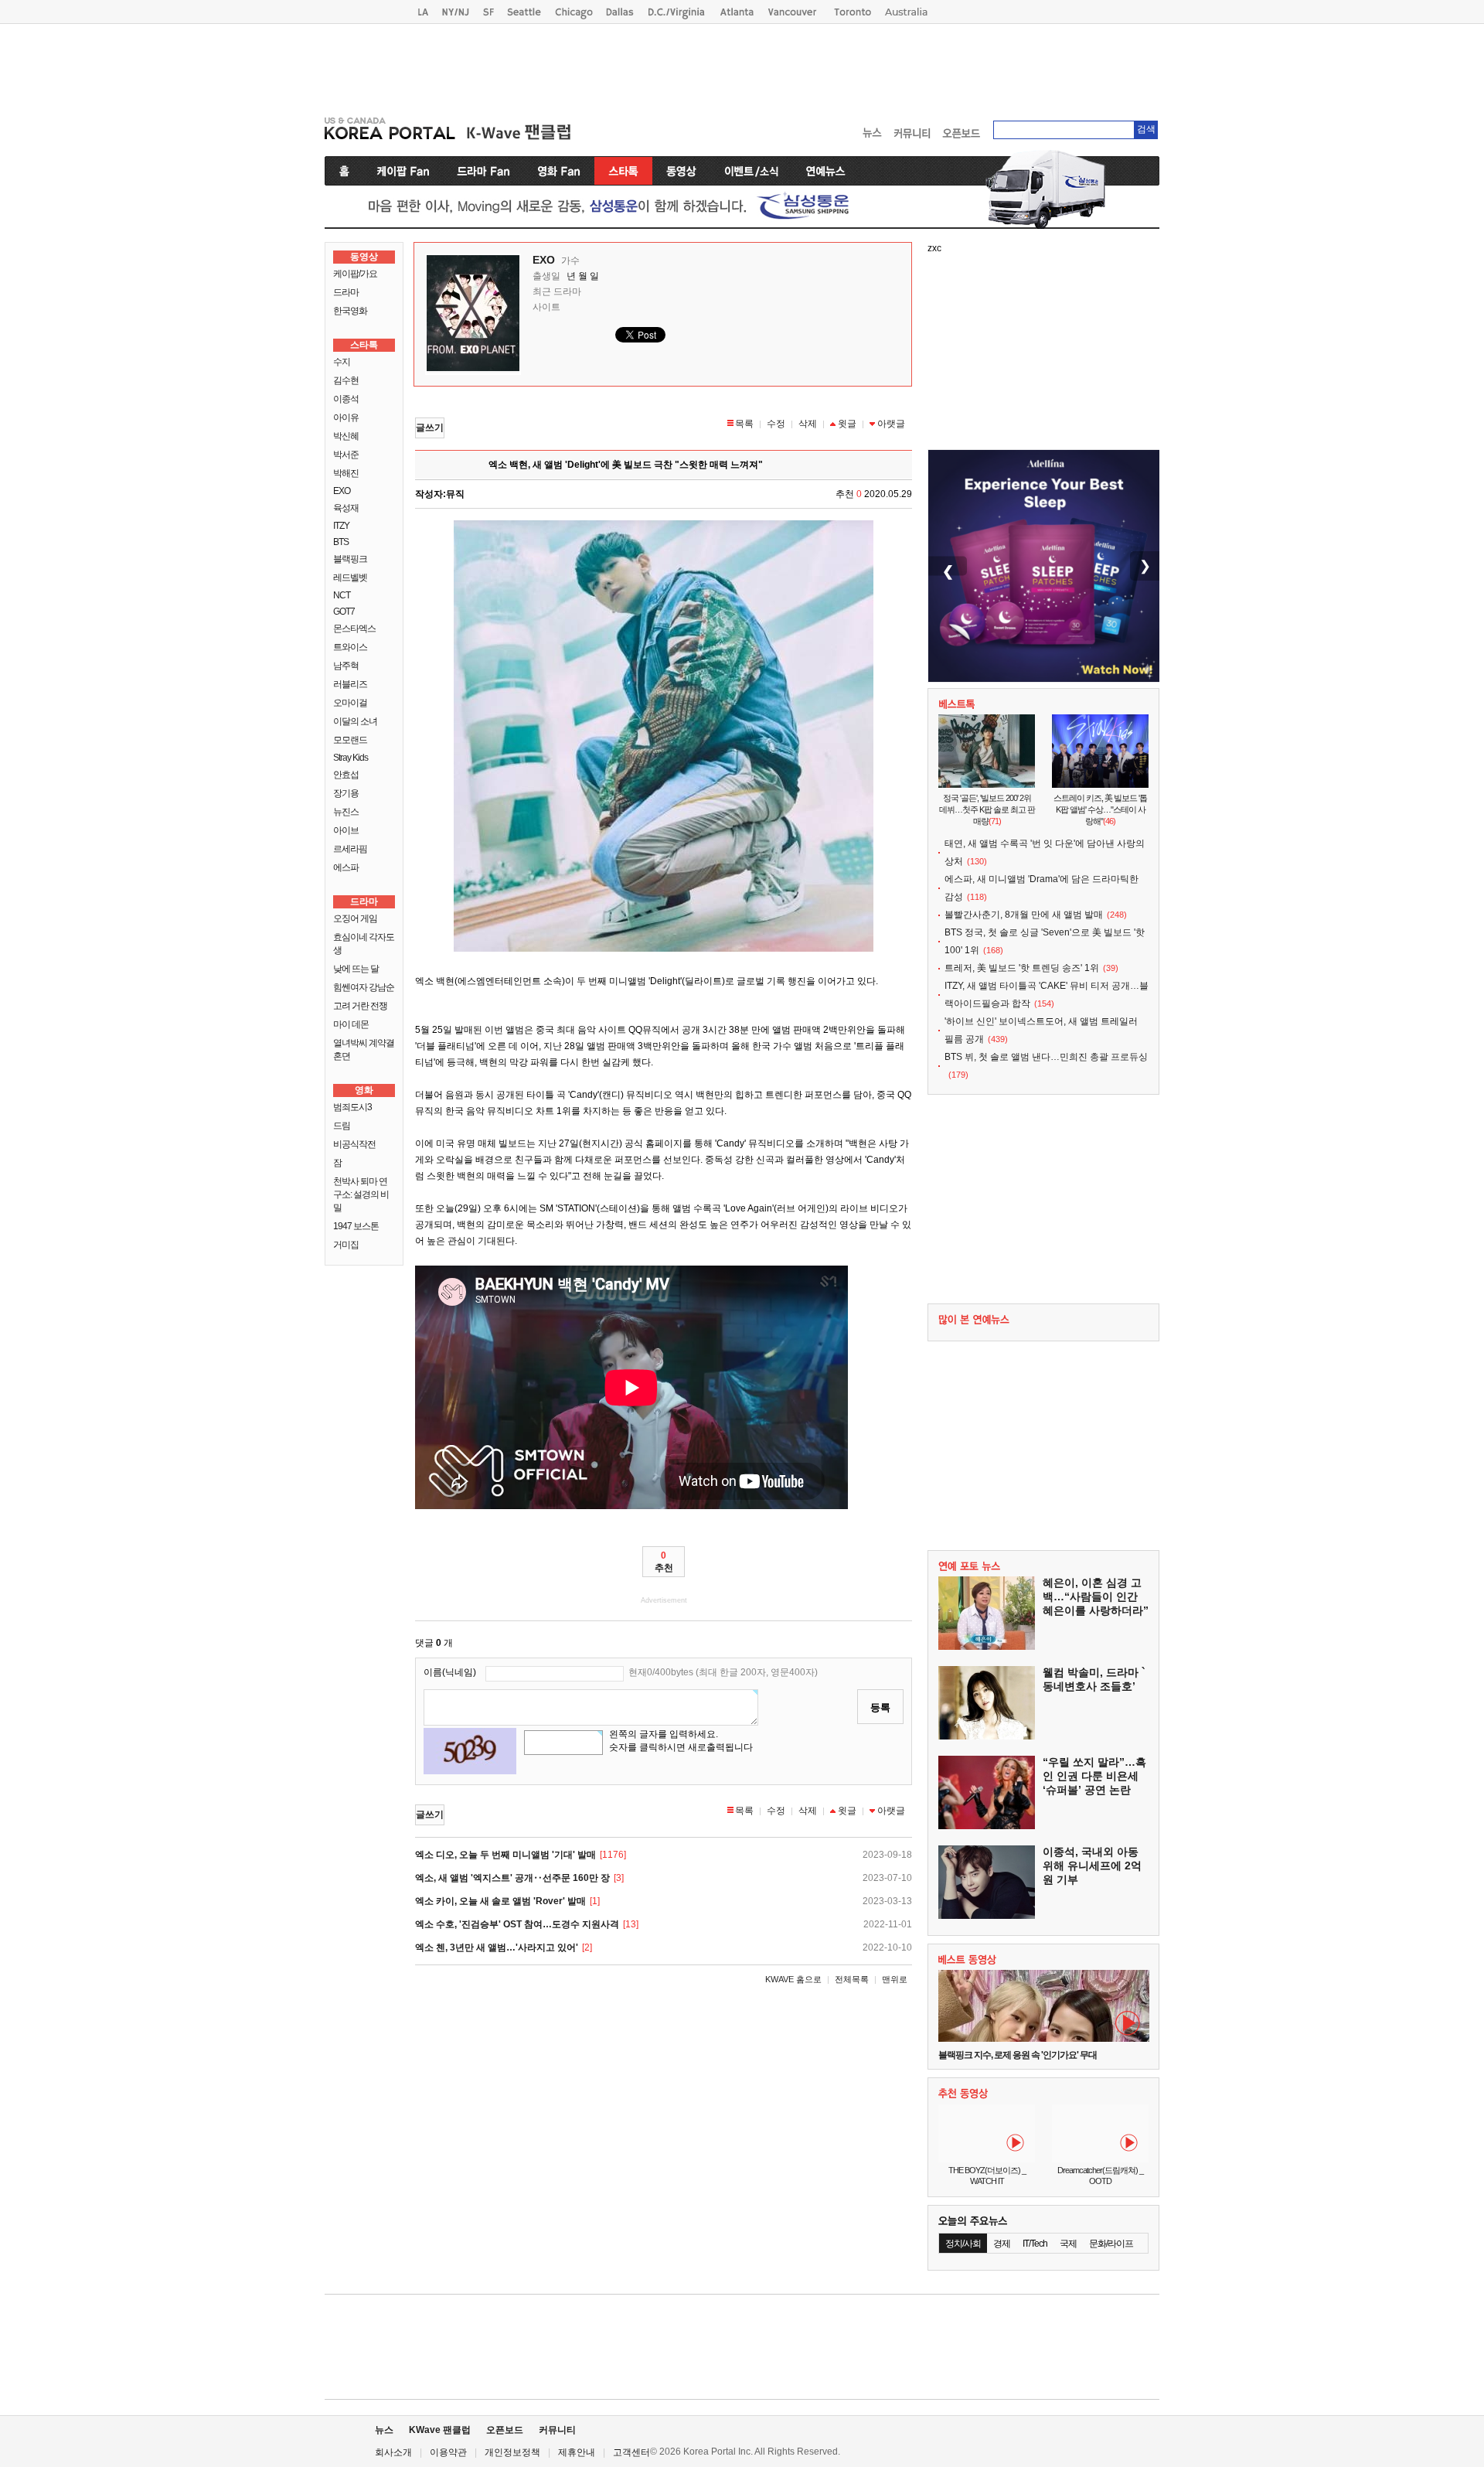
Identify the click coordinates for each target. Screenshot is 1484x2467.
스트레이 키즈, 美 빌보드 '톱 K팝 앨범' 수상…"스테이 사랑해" (1100, 809)
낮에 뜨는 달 (356, 969)
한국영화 (350, 311)
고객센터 (631, 2452)
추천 (664, 1562)
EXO (342, 491)
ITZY (341, 526)
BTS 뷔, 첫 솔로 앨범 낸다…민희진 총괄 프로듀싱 (1046, 1057)
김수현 (346, 380)
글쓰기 (430, 428)
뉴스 (384, 2430)
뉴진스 (346, 812)
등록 (880, 1707)
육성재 (346, 508)
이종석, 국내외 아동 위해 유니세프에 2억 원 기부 (1092, 1866)
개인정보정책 (512, 2452)
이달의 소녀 (355, 721)
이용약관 (448, 2452)
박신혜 (346, 436)
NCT (342, 595)
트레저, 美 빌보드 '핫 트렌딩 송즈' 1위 (1022, 968)
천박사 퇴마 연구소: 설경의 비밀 (361, 1194)
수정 (776, 424)
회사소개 (393, 2452)
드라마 (346, 292)
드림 (342, 1126)
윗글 (847, 424)
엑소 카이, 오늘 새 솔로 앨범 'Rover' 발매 (500, 1901)
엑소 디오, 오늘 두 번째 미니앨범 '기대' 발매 (505, 1855)
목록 (744, 424)
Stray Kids (351, 758)
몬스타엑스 (354, 629)
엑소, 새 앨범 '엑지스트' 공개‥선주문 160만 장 (512, 1878)
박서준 (346, 455)
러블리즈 (350, 684)
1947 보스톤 (356, 1226)
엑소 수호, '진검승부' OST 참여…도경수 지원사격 (517, 1924)
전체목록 (852, 1979)
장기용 (346, 793)
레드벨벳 (350, 578)
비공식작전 (354, 1144)
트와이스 (350, 647)
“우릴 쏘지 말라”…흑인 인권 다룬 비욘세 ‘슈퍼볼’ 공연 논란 (1094, 1776)
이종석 (346, 399)
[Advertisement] (742, 66)
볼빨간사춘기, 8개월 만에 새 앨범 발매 (1024, 915)
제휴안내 (577, 2452)
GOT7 (344, 612)
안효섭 (346, 775)
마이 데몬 (351, 1024)
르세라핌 (350, 849)
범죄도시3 (352, 1107)
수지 (342, 362)
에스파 (346, 867)
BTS (341, 542)
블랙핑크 (350, 559)
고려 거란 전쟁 (360, 1006)
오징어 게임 (355, 918)
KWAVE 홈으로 (793, 1979)
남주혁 (346, 666)
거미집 (346, 1245)
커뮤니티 (557, 2430)
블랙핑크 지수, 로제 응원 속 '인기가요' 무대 (1018, 2055)
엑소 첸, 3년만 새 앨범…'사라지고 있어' (497, 1947)
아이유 (346, 417)
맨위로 (895, 1979)
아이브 (346, 830)
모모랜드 (350, 740)
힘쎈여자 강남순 (364, 987)
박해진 (346, 473)
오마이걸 (350, 703)
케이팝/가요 (355, 274)
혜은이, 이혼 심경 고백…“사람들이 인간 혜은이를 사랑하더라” (1096, 1596)
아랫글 (891, 424)
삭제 (808, 424)
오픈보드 (505, 2430)
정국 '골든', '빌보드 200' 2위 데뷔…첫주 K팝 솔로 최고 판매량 (987, 809)
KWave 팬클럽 (440, 2430)
